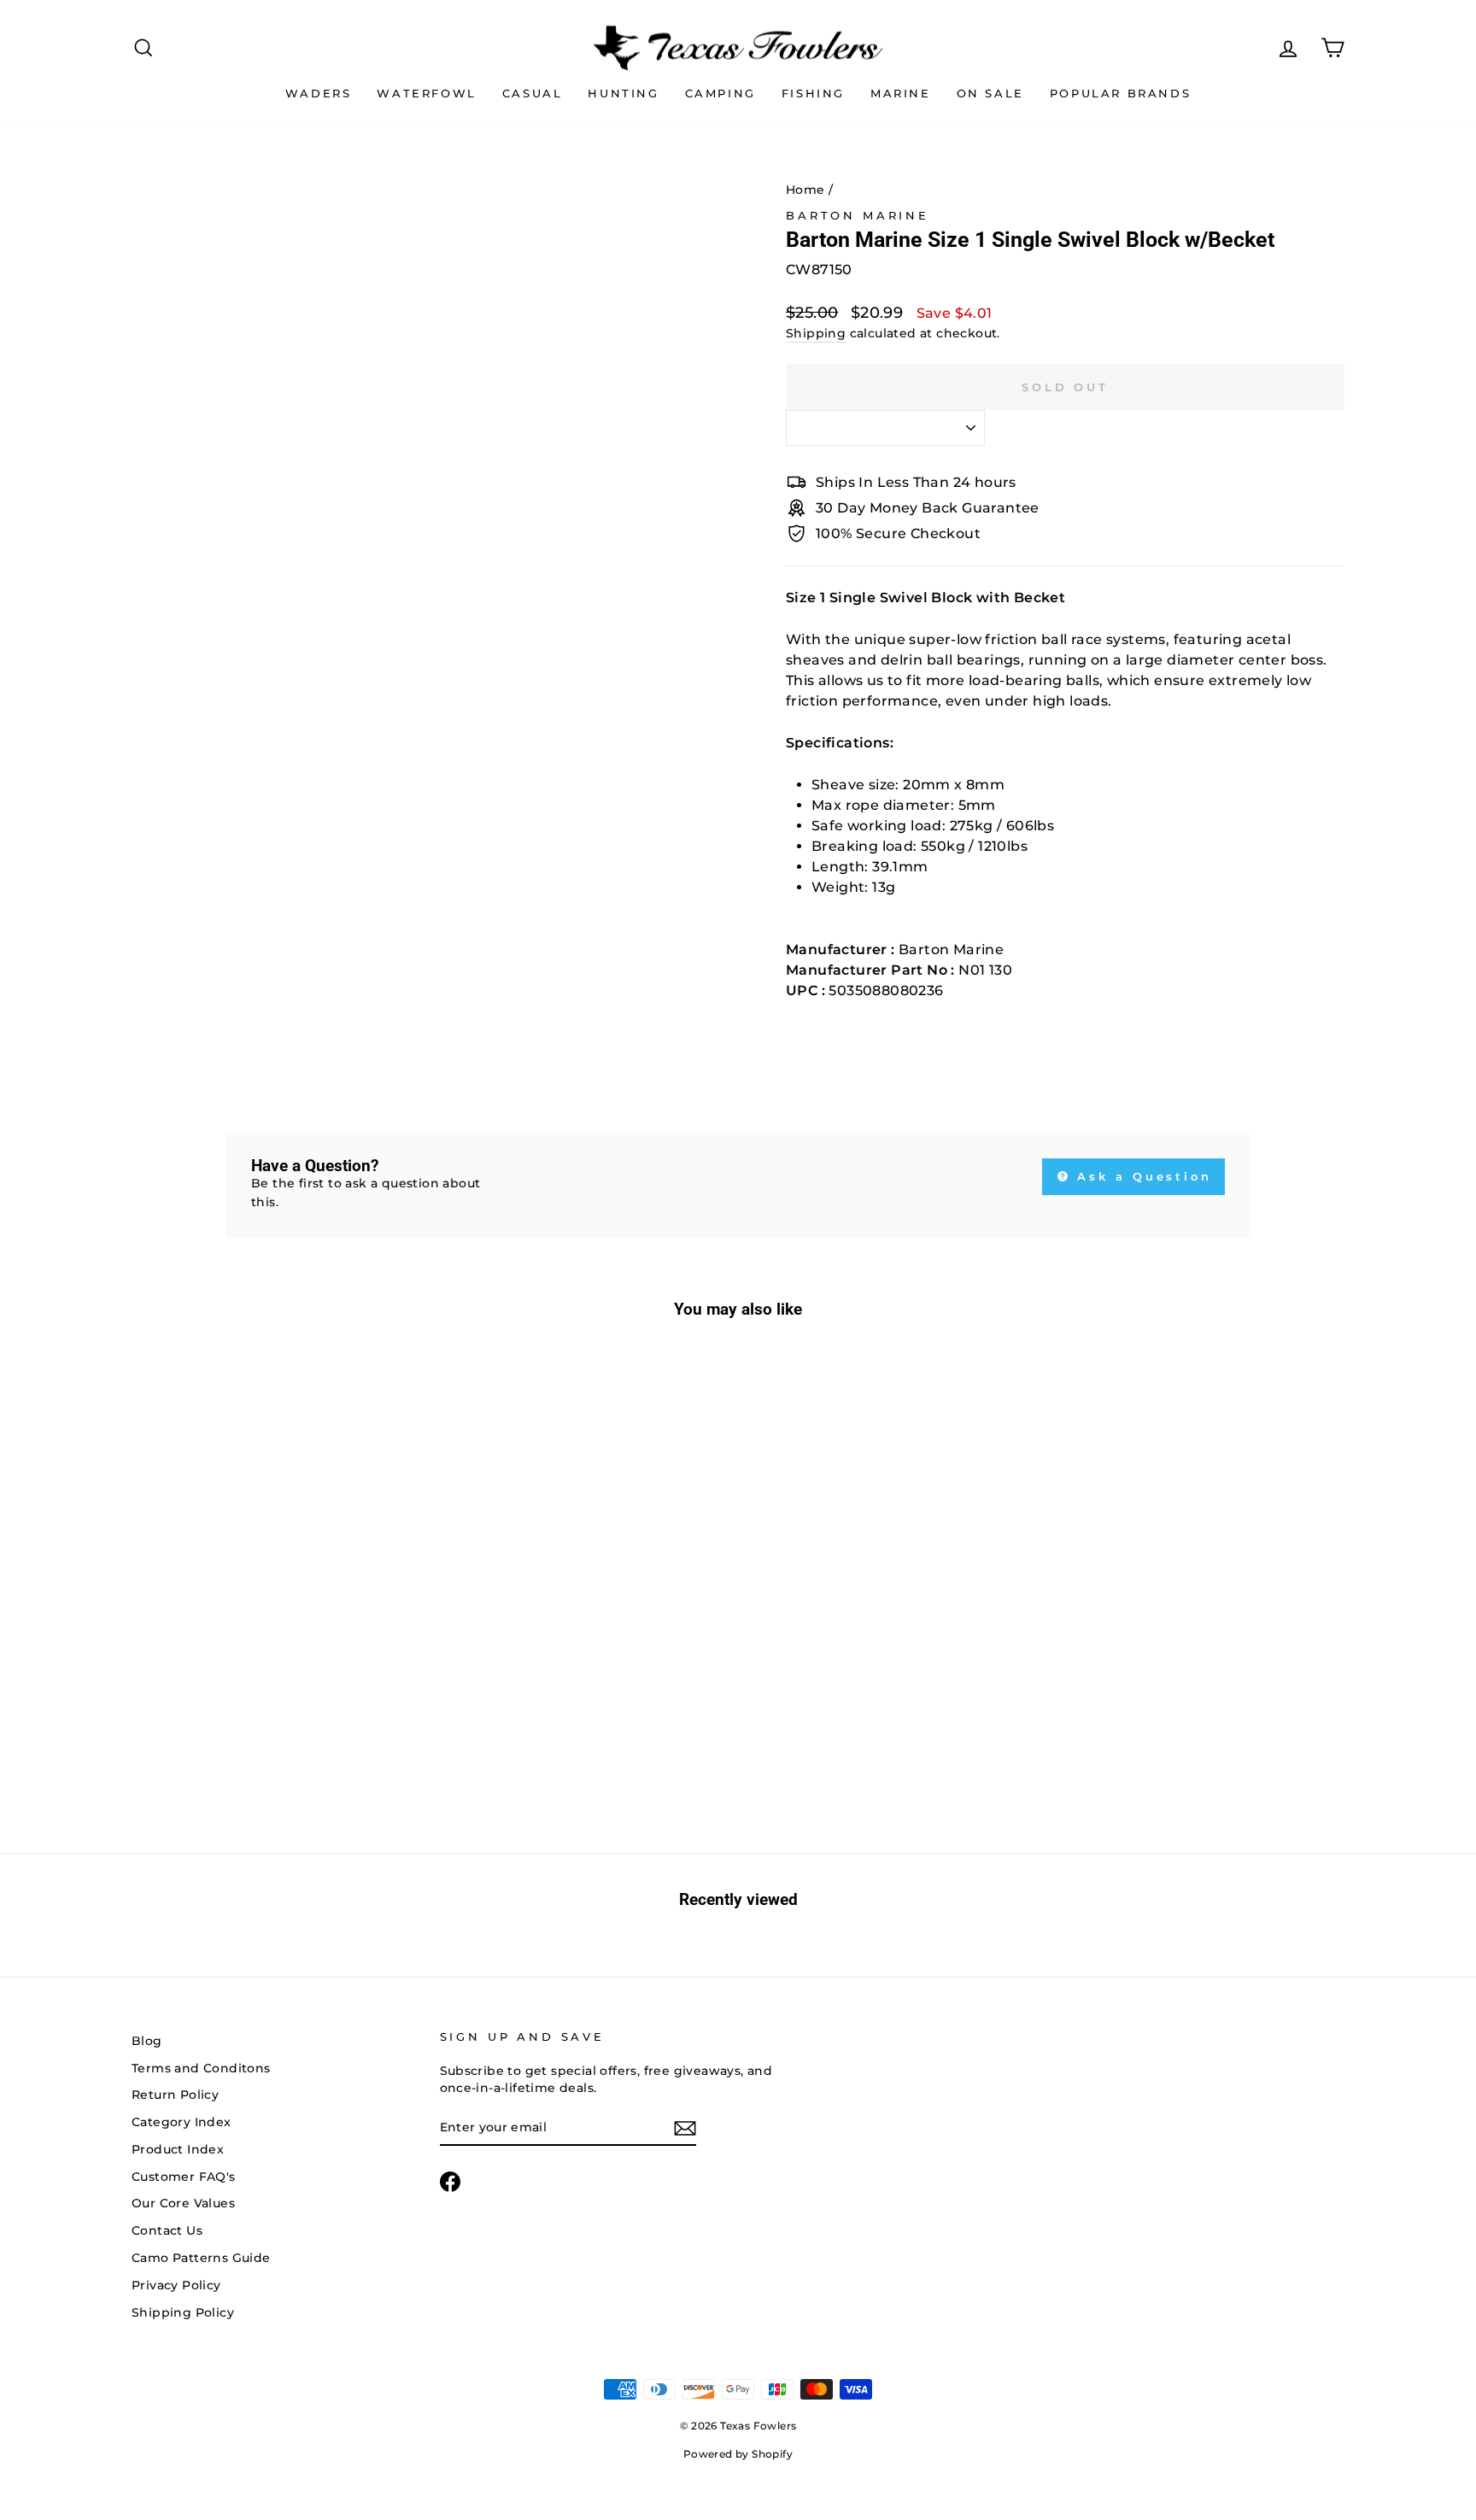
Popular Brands (1120, 93)
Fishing (813, 93)
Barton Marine (858, 216)
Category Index (182, 2122)
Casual (533, 93)
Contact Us (167, 2230)
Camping (720, 93)
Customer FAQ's (184, 2177)
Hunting (623, 93)
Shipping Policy (183, 2312)
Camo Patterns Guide (201, 2258)
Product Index (178, 2149)
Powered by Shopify (738, 2454)
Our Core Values (183, 2203)
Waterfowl (426, 93)
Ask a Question (1142, 1176)
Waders (319, 93)
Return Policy (175, 2095)
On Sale (990, 93)
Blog (147, 2041)
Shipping (816, 333)
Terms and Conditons (201, 2068)
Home (805, 190)
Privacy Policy (176, 2285)
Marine (901, 93)
